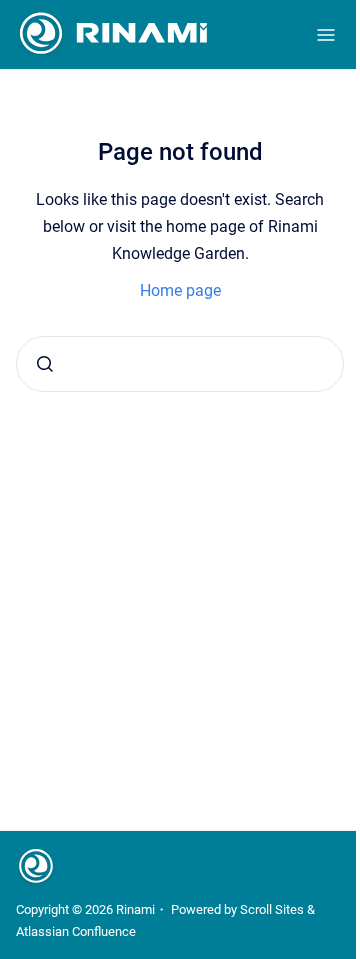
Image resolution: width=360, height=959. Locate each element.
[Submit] (45, 364)
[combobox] (180, 364)
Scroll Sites (272, 909)
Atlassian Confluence (76, 931)
